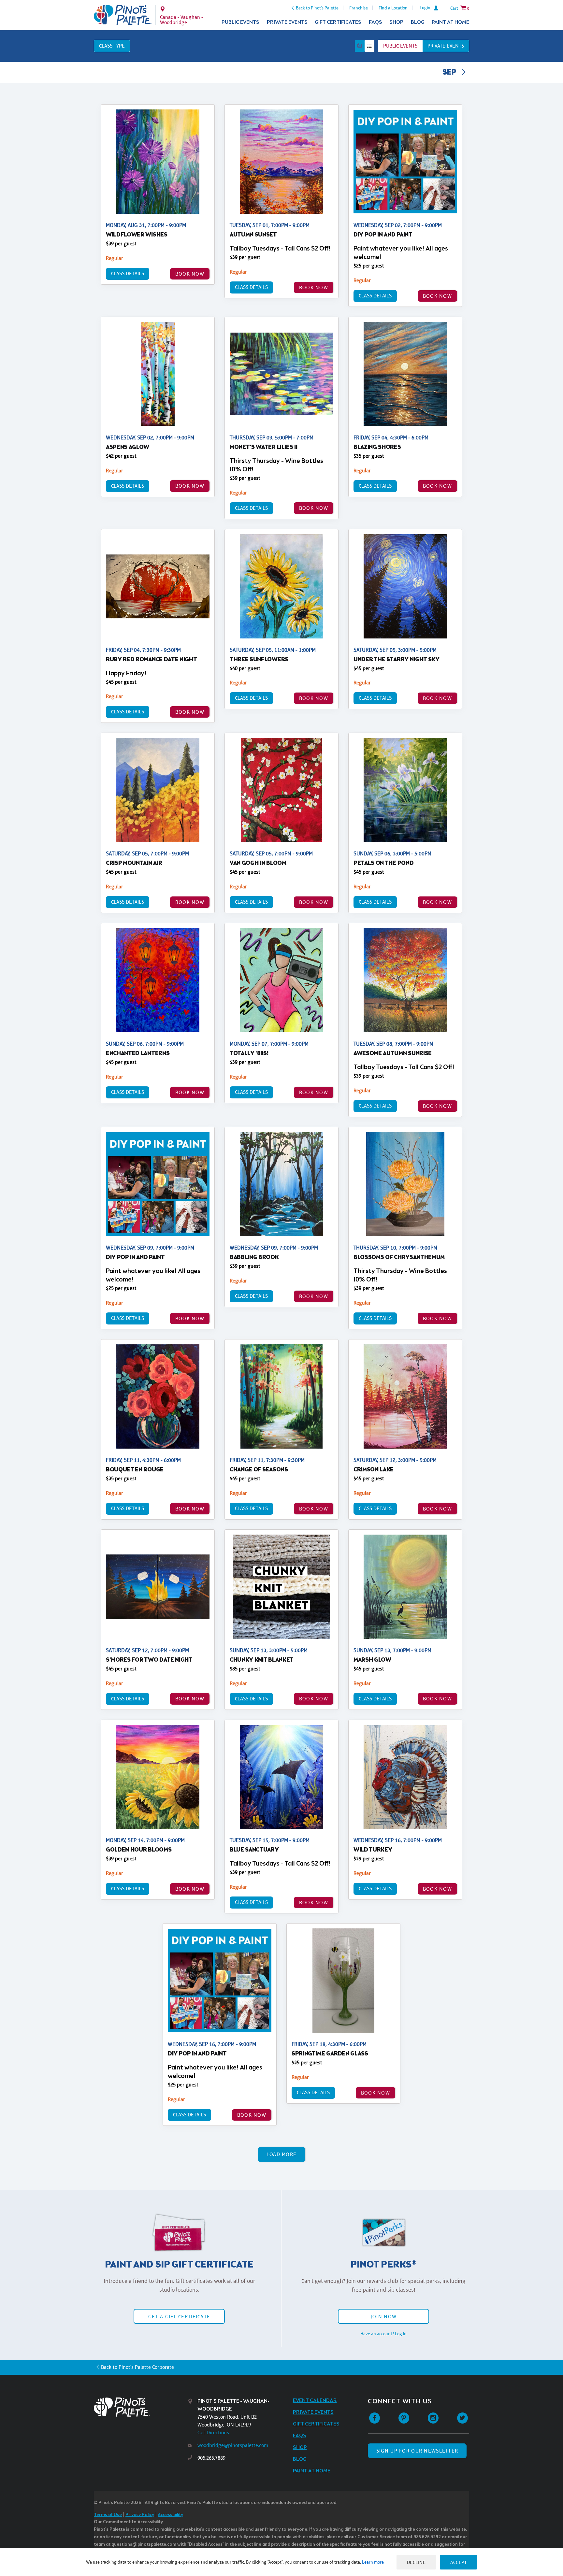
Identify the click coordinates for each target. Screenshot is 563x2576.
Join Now (383, 2317)
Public (400, 46)
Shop (396, 22)
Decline (416, 2562)
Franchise (359, 8)
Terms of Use (108, 2515)
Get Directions (213, 2433)
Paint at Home (450, 22)
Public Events (240, 22)
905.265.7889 (211, 2458)
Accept (458, 2562)
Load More (282, 2154)
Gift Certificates (338, 22)
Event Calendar (315, 2401)
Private (446, 46)
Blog (418, 22)
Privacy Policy (140, 2515)
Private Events (287, 22)
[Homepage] (141, 2407)
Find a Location (393, 8)
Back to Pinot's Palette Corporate (137, 2367)
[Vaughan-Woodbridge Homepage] (123, 15)
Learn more (373, 2562)
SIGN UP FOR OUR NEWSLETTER (417, 2451)
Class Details (128, 273)
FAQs (375, 22)
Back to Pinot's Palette (317, 8)
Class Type (112, 46)
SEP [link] (450, 73)
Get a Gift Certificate (179, 2317)
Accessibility (170, 2515)
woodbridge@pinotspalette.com (233, 2445)
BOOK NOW (190, 274)
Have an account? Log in (383, 2334)
